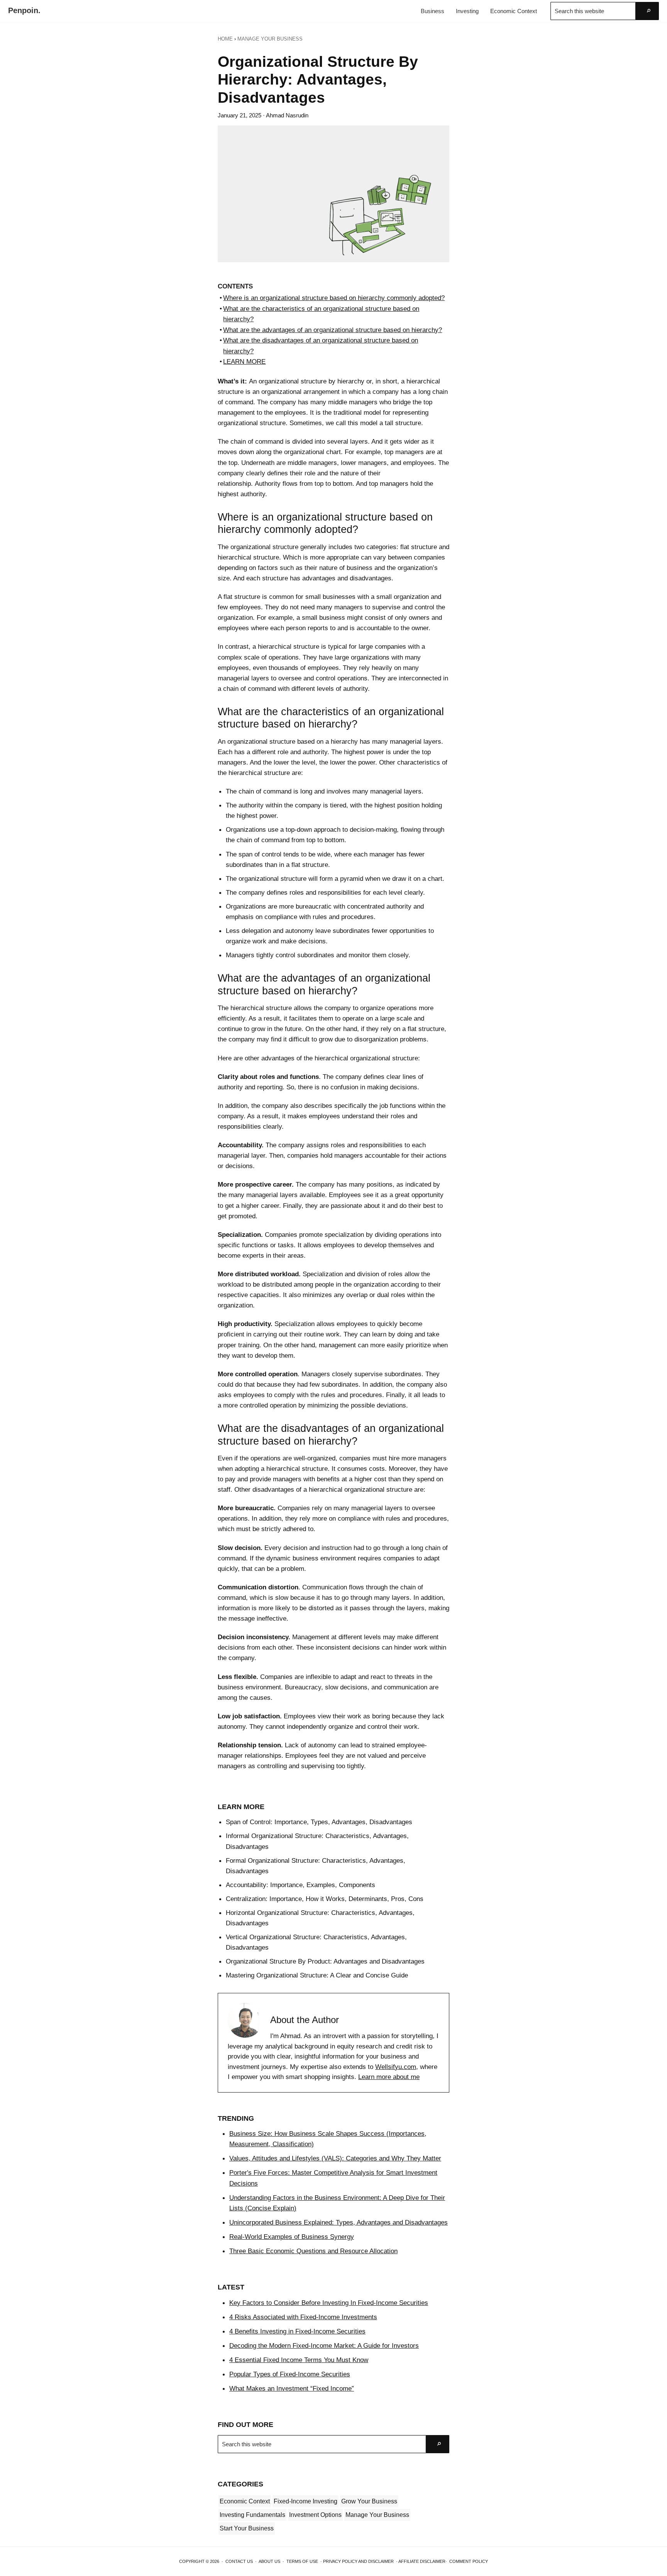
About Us (269, 2561)
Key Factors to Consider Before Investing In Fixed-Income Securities (329, 2303)
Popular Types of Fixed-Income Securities (290, 2374)
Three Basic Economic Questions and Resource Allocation (313, 2251)
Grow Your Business (369, 2501)
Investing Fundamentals (252, 2515)
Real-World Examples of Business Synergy (292, 2237)
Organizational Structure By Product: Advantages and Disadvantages (325, 1961)
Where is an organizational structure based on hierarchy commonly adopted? (334, 298)
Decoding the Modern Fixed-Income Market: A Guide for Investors (324, 2345)
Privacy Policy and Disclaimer (358, 2561)
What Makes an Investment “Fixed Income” (292, 2388)
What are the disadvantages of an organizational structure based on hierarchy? (321, 346)
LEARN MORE (244, 361)
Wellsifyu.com (396, 2067)
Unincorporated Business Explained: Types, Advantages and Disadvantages (339, 2222)
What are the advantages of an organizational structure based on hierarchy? (333, 330)
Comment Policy (469, 2561)
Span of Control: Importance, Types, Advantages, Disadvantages (319, 1822)
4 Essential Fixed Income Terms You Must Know (299, 2360)
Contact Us (239, 2561)
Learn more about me (389, 2077)
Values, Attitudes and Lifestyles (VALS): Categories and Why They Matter (335, 2158)
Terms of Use (302, 2561)
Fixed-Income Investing (306, 2501)
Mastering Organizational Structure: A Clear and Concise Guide (317, 1975)
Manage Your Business (377, 2515)
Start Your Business (247, 2528)
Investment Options (315, 2515)
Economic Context (245, 2501)
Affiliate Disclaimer (422, 2561)
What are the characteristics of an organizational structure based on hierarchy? (321, 314)
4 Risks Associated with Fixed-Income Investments (303, 2317)
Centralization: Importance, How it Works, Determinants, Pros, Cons (325, 1899)
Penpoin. (24, 10)
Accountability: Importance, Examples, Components (300, 1885)
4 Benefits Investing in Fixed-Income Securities (297, 2331)
